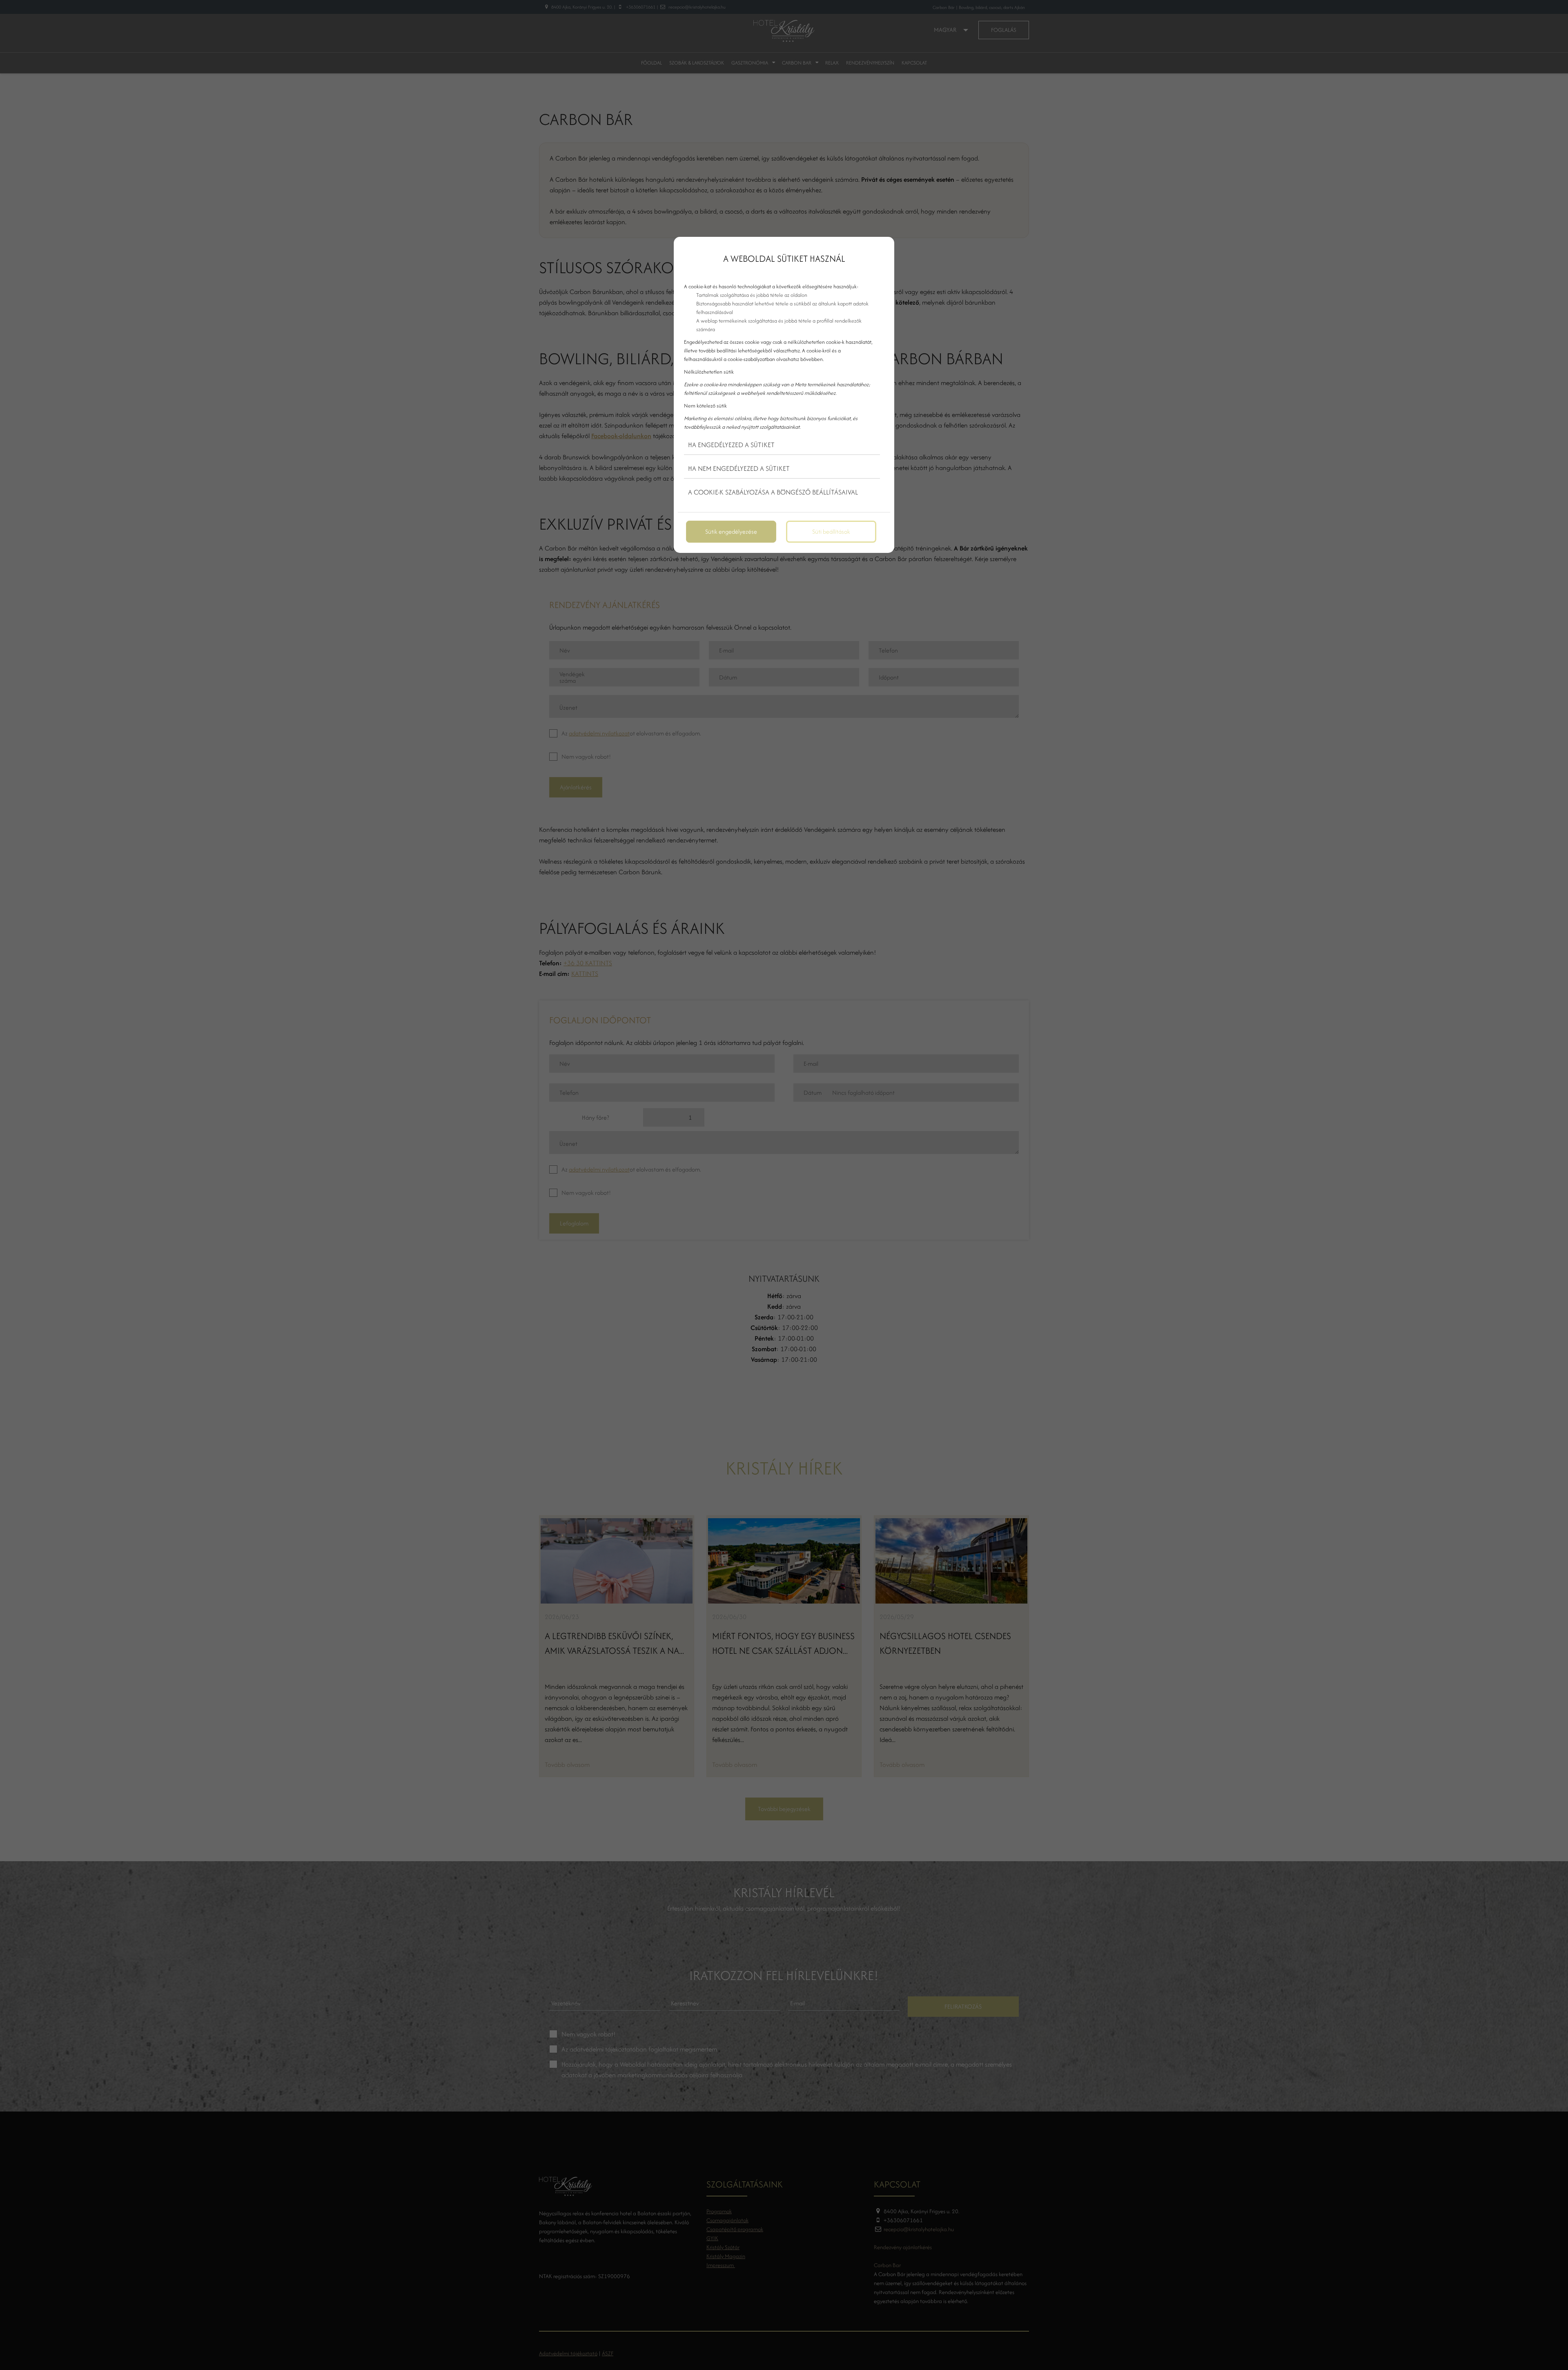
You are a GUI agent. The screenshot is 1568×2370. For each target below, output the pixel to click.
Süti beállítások (831, 531)
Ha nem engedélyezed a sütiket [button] (739, 468)
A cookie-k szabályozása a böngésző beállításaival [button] (773, 492)
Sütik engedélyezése (731, 531)
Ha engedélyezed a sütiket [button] (731, 445)
